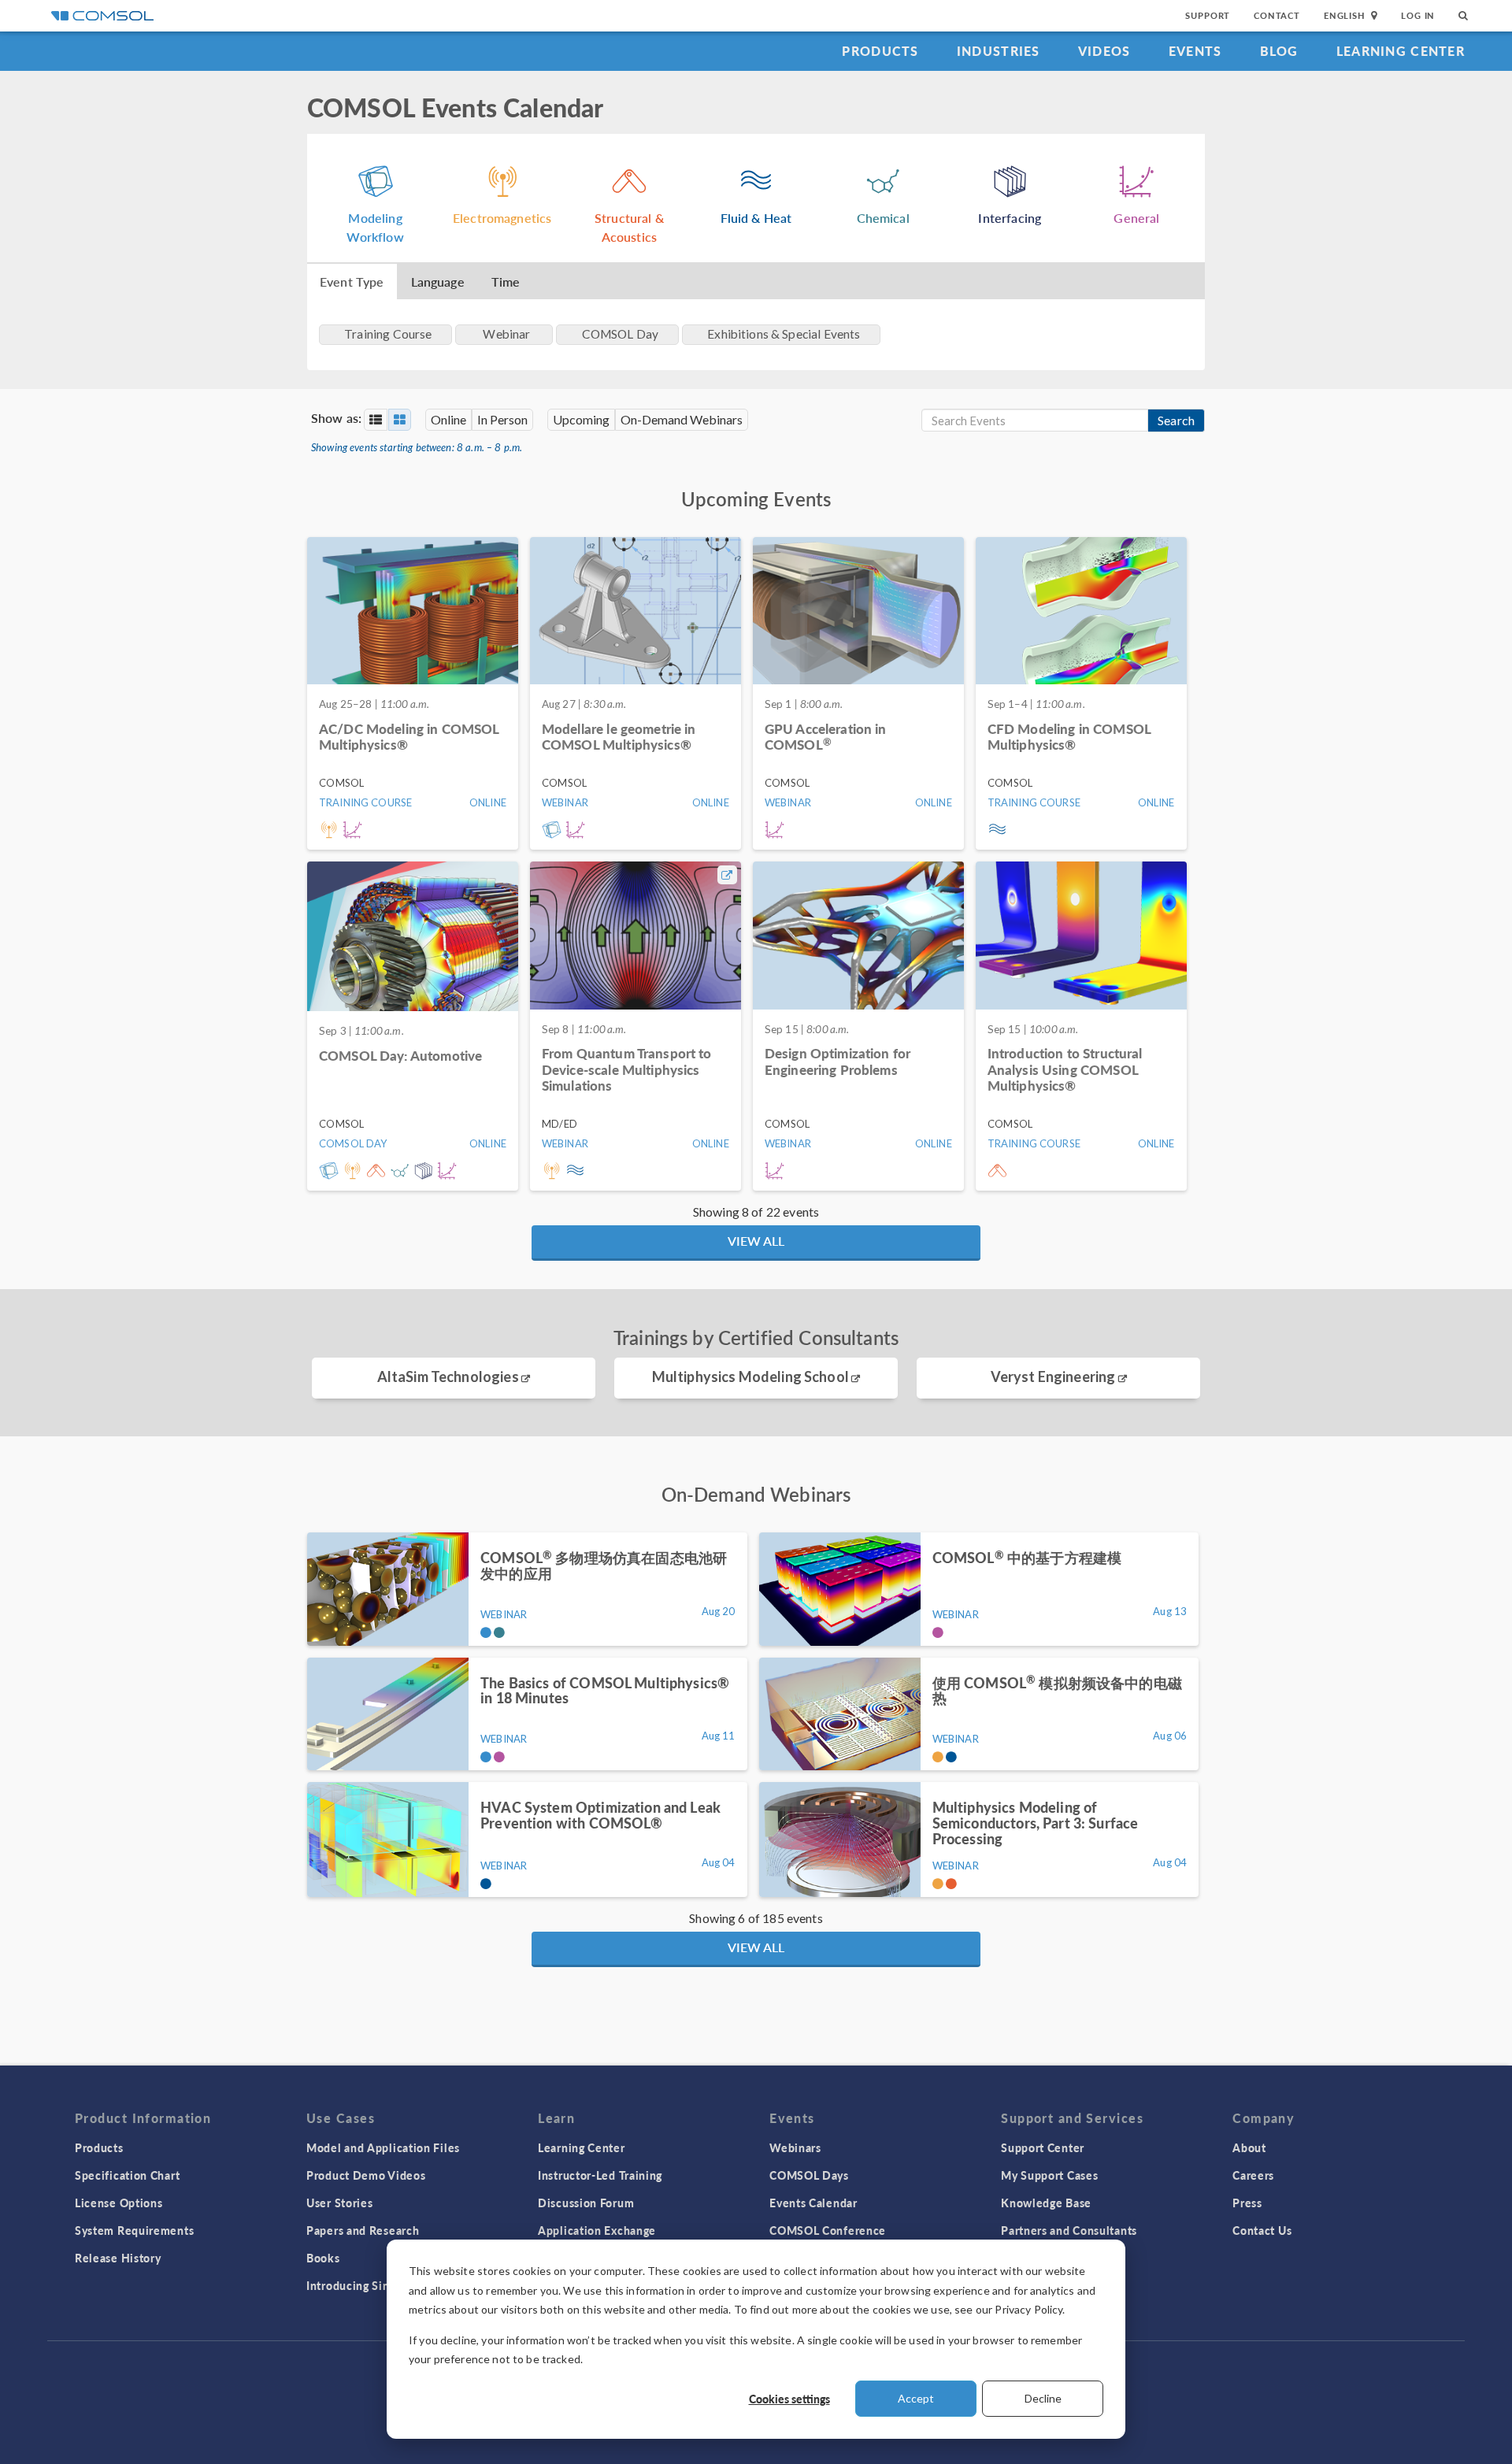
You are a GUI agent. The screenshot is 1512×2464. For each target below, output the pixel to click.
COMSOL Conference (828, 2230)
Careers (1253, 2175)
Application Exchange (597, 2230)
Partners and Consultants (1069, 2230)
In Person (502, 419)
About (1249, 2147)
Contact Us (1262, 2230)
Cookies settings (789, 2399)
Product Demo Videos (366, 2175)
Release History (118, 2258)
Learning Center (1401, 51)
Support (1208, 15)
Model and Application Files (383, 2147)
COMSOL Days (809, 2175)
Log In (1418, 15)
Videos (1104, 51)
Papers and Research (363, 2230)
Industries (999, 51)
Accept (916, 2398)
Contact (1277, 15)
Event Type (352, 282)
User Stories (339, 2203)
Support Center (1043, 2147)
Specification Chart (127, 2175)
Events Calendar (813, 2203)
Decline (1043, 2398)
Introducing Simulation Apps (384, 2285)
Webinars (795, 2147)
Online (448, 419)
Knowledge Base (1046, 2203)
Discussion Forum (586, 2203)
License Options (119, 2203)
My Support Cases (1049, 2175)
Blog (1279, 51)
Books (323, 2258)
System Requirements (134, 2230)
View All (756, 1241)
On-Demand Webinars (682, 419)
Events (1195, 51)
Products (880, 51)
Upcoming (581, 419)
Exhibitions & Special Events (784, 334)
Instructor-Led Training (600, 2175)
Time (506, 282)
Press (1247, 2203)
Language (438, 282)
